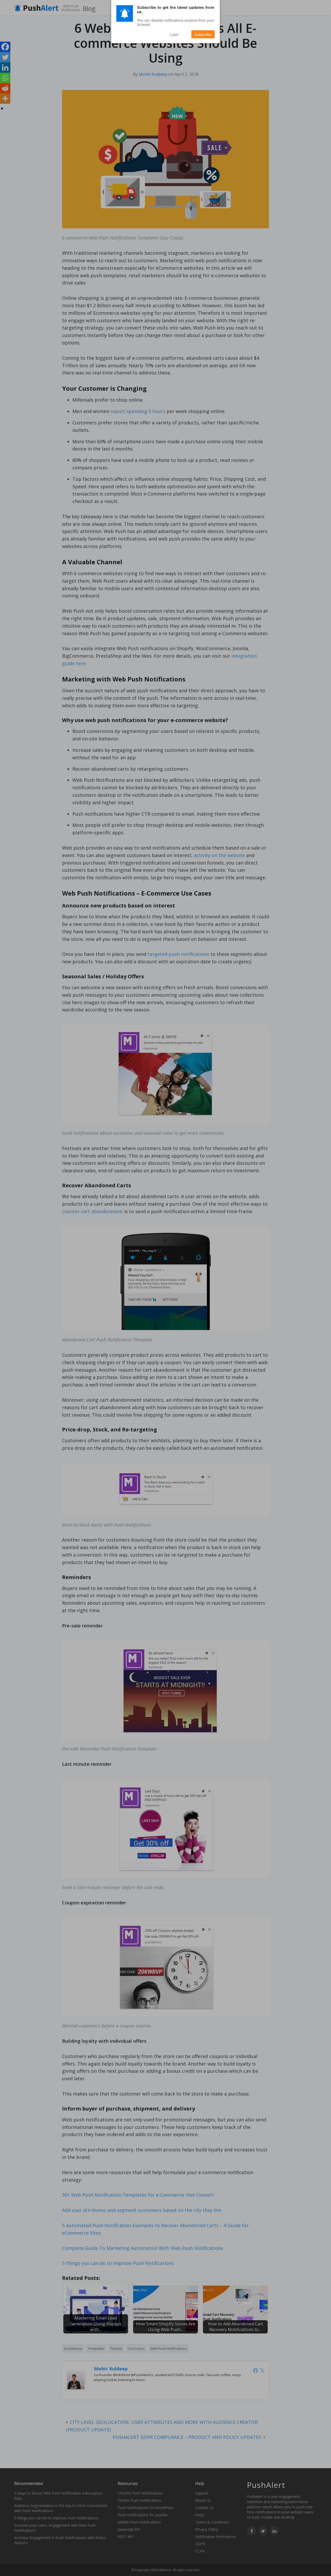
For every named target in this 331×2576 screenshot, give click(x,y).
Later (174, 34)
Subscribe (203, 34)
